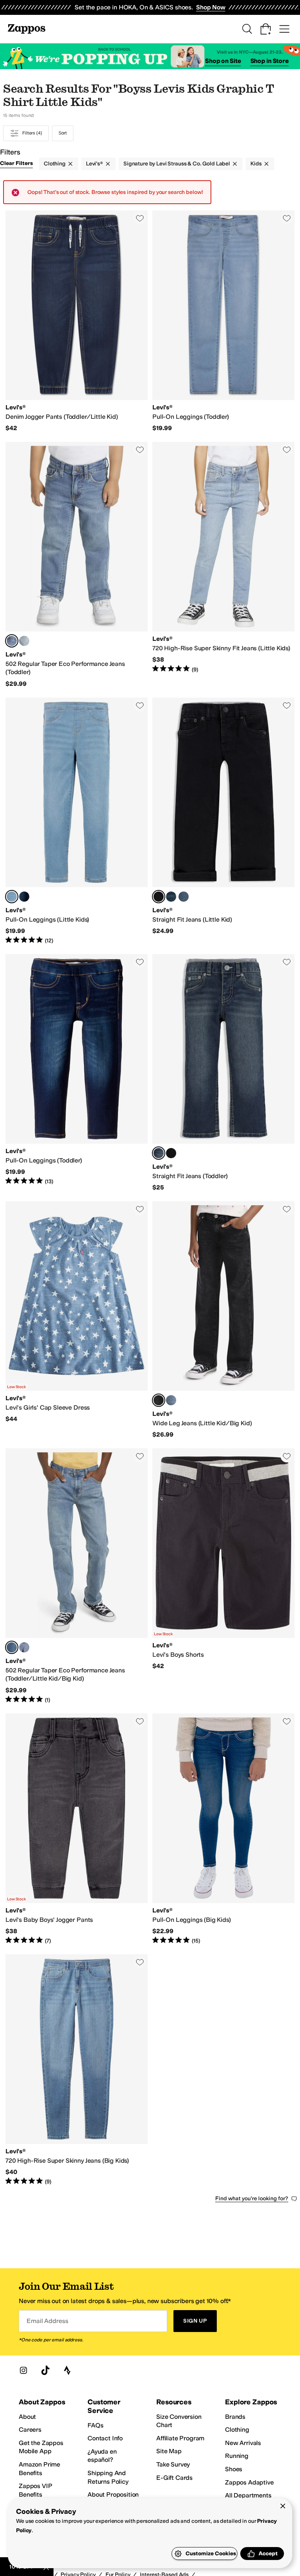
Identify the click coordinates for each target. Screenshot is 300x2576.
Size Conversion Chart (179, 2421)
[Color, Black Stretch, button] (171, 1153)
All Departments (248, 2495)
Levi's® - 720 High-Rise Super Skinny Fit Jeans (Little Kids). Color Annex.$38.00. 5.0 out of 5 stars (223, 565)
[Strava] (67, 2370)
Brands (235, 2417)
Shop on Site (223, 61)
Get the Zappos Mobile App (41, 2447)
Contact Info (105, 2438)
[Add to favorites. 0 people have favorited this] (140, 218)
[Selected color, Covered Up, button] (159, 1153)
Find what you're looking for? (252, 2198)
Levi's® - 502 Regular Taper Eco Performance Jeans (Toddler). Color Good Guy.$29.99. (77, 565)
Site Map (169, 2451)
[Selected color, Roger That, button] (12, 897)
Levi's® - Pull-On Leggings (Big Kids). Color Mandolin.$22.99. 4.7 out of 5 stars (223, 1829)
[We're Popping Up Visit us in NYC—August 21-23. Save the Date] (150, 57)
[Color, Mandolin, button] (24, 897)
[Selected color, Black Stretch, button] (159, 897)
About (27, 2417)
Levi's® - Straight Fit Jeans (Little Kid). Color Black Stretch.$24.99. (223, 821)
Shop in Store (270, 61)
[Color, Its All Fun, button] (171, 1400)
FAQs (95, 2425)
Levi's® (95, 164)
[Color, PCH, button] (184, 897)
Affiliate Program (180, 2438)
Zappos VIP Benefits (35, 2490)
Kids (256, 164)
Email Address (47, 2321)
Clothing (55, 164)
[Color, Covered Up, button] (171, 897)
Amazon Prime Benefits (39, 2469)
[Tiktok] (45, 2370)
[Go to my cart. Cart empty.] (266, 29)
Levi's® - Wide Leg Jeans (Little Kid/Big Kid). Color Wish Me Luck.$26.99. (223, 1320)
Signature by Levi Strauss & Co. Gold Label (177, 164)
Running (237, 2456)
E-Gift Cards (174, 2478)
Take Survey (173, 2464)
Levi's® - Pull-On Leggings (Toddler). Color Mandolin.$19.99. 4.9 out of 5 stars (77, 1073)
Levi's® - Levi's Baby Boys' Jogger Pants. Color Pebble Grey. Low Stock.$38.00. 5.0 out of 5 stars (77, 1829)
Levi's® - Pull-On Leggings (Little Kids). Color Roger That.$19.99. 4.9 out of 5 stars (77, 821)
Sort (63, 133)
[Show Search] (247, 29)
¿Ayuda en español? (102, 2456)
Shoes (234, 2469)
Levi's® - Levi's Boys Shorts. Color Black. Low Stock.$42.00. (223, 1576)
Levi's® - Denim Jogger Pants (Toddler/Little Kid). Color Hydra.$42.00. (77, 321)
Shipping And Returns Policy (108, 2477)
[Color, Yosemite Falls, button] (24, 641)
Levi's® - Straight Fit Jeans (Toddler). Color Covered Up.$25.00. (223, 1073)
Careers (30, 2430)
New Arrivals (243, 2443)
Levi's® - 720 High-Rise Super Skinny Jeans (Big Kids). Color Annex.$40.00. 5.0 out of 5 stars (77, 2070)
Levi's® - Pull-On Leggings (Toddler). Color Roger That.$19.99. (223, 321)
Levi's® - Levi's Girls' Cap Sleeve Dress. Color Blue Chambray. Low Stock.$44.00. (77, 1320)
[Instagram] (23, 2370)
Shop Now (211, 7)
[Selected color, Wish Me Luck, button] (159, 1400)
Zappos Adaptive (249, 2482)
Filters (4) (32, 133)
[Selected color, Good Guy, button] (12, 641)
